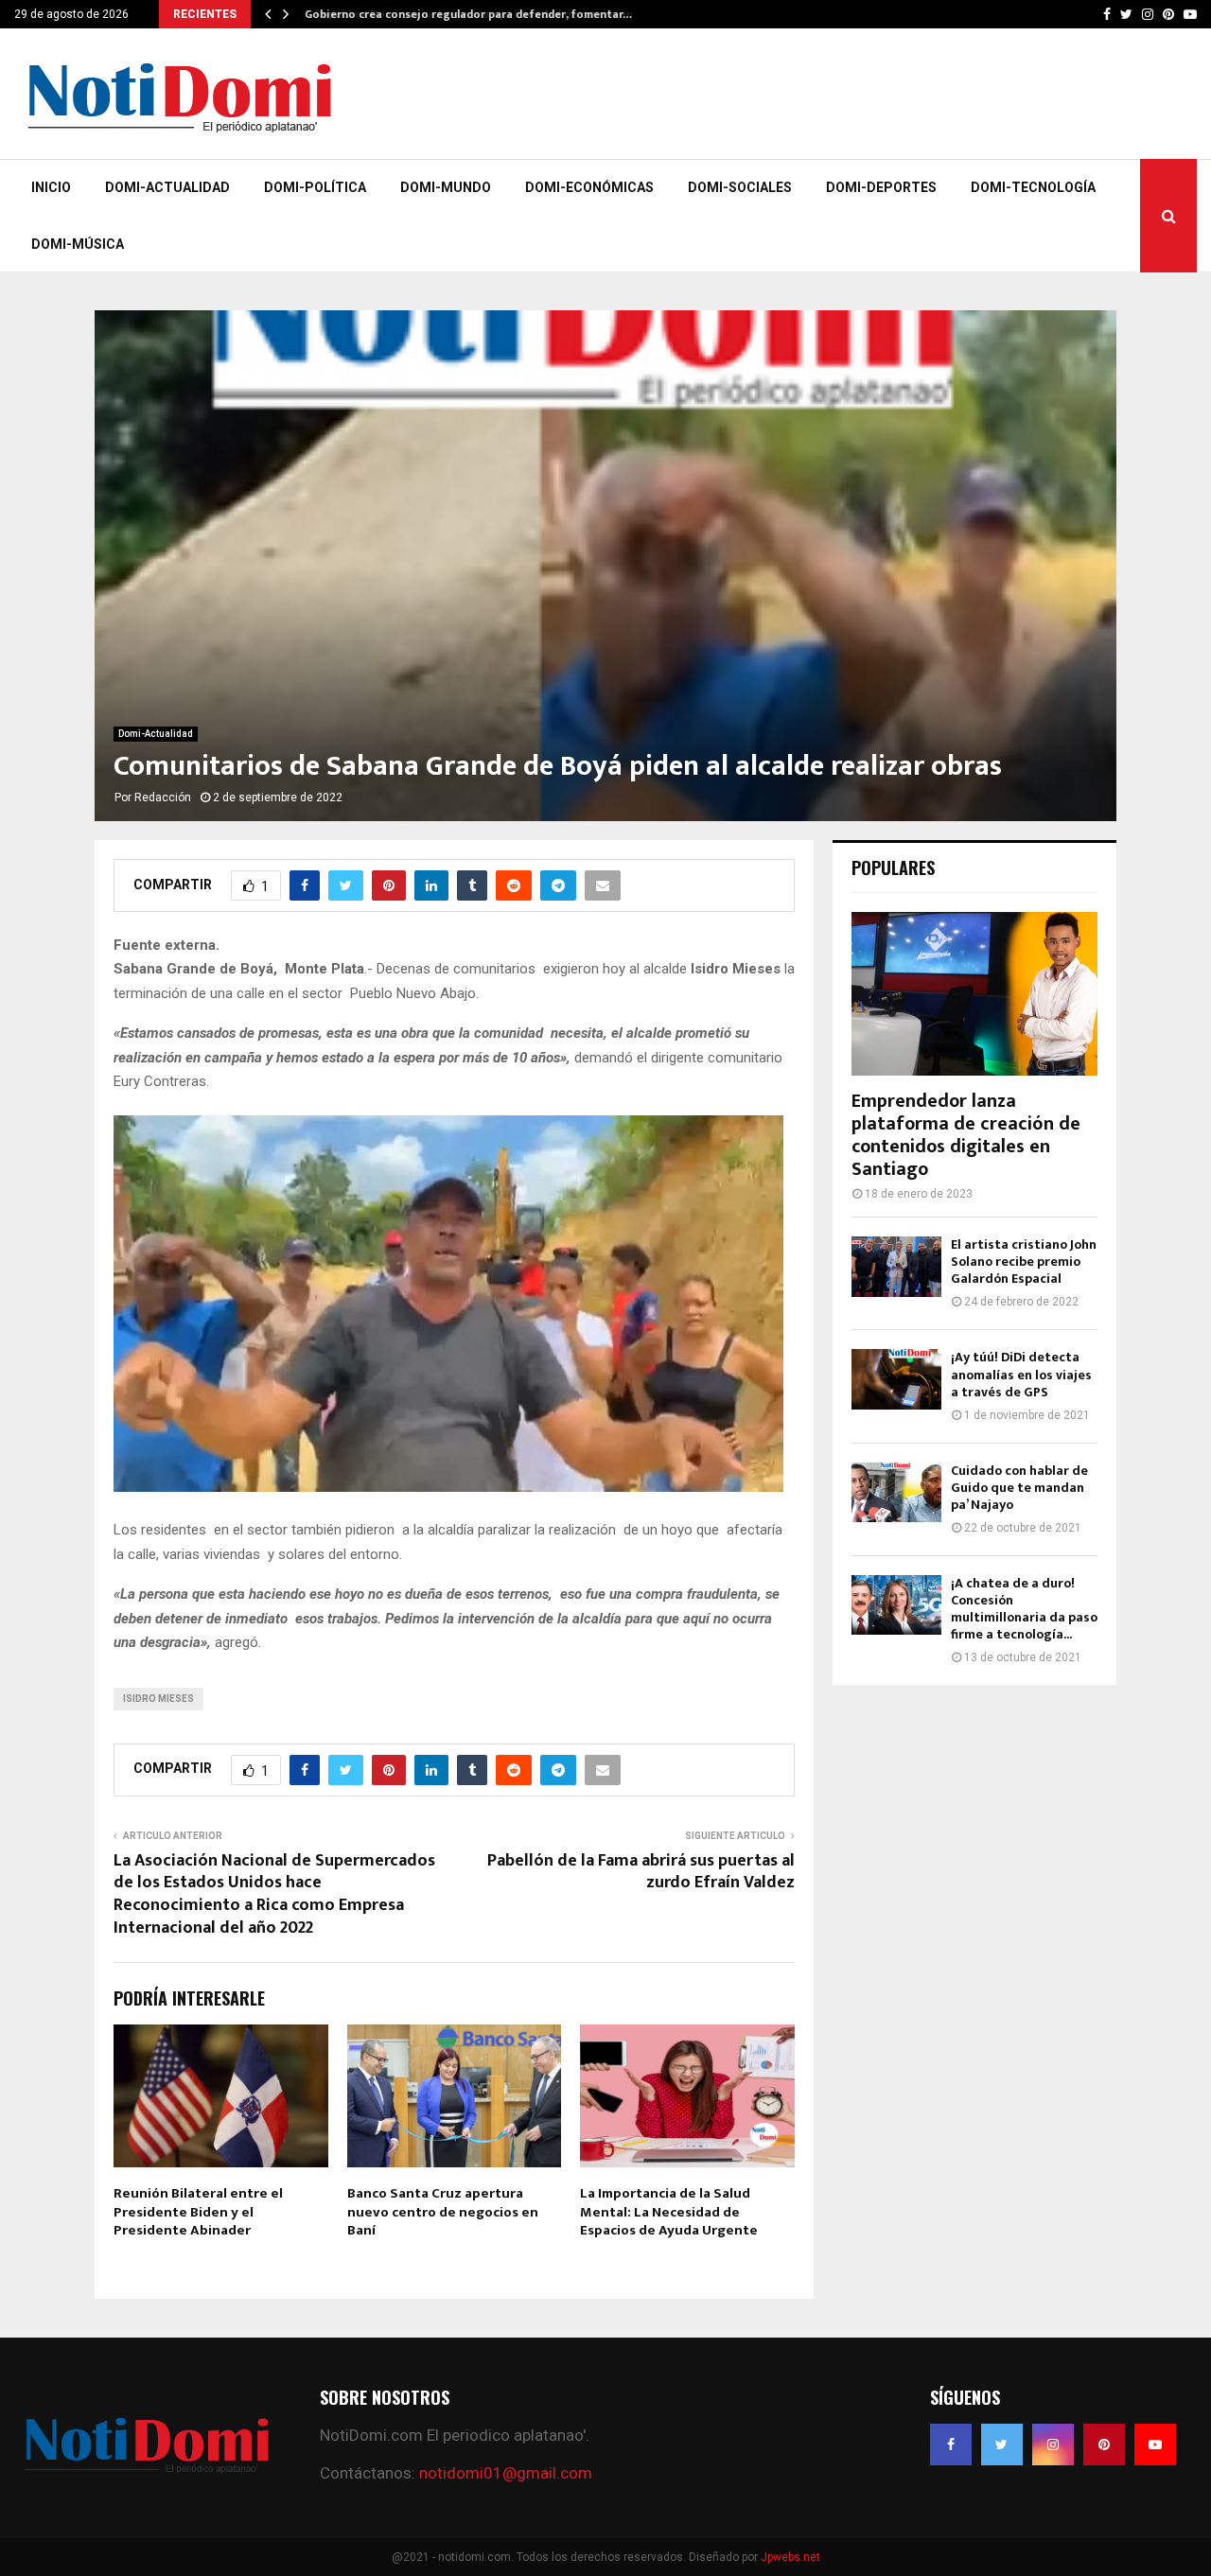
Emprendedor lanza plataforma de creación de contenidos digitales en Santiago (966, 1135)
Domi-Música (78, 244)
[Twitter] (1002, 2445)
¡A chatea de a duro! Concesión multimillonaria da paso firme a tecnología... (1024, 1609)
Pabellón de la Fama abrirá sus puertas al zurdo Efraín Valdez (641, 1872)
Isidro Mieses (158, 1699)
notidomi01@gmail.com (506, 2473)
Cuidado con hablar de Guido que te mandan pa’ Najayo (1019, 1488)
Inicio (51, 187)
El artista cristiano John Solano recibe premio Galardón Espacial (1024, 1262)
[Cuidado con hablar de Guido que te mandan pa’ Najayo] (896, 1492)
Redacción (163, 797)
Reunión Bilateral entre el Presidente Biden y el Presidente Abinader (198, 2212)
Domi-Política (315, 187)
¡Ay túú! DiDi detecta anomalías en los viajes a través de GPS (1021, 1374)
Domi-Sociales (740, 187)
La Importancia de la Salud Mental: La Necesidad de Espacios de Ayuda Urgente (669, 2212)
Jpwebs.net (790, 2557)
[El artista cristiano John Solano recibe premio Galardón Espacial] (896, 1266)
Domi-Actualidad (167, 187)
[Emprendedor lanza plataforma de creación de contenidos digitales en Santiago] (974, 994)
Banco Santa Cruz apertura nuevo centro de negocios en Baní (443, 2212)
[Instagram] (1053, 2445)
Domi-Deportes (881, 187)
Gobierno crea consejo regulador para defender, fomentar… (466, 14)
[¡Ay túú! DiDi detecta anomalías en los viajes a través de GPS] (896, 1379)
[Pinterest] (1104, 2445)
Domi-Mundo (446, 187)
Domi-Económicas (589, 187)
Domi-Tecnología (1033, 187)
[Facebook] (951, 2445)
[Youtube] (1155, 2445)
